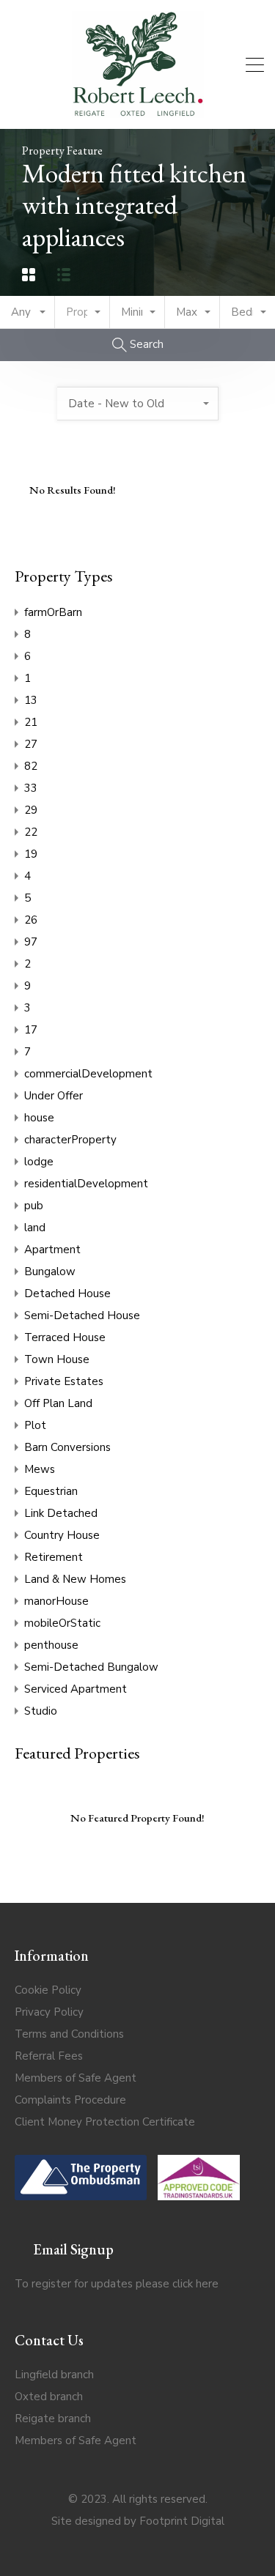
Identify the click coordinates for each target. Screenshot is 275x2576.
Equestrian (51, 1491)
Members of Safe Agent (76, 2078)
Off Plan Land (58, 1403)
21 (31, 722)
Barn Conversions (67, 1447)
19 (31, 854)
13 (31, 700)
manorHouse (56, 1601)
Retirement (54, 1557)
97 (31, 942)
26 (31, 920)
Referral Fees (49, 2056)
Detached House (67, 1293)
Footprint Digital (182, 2521)
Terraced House (65, 1337)
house (39, 1118)
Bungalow (50, 1272)
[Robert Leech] (138, 111)
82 (31, 766)
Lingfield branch (54, 2375)
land (35, 1228)
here (207, 2284)
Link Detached (61, 1513)
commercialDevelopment (88, 1074)
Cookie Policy (48, 1990)
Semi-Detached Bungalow (91, 1667)
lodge (39, 1162)
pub (34, 1206)
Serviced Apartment (76, 1689)
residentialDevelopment (86, 1184)
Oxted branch (49, 2397)
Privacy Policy (49, 2012)
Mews (40, 1469)
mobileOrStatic (62, 1623)
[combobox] (27, 312)
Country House (62, 1535)
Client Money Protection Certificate (105, 2122)
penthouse (51, 1645)
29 (31, 810)
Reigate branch (53, 2419)
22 (31, 832)
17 (31, 1030)
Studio (41, 1711)
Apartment (52, 1250)
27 (31, 744)
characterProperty (70, 1140)
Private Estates (64, 1381)
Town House (57, 1359)
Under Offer (54, 1096)
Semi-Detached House (82, 1315)
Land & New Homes (75, 1579)
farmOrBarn (53, 612)
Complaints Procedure (70, 2100)
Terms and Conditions (69, 2034)
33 (31, 788)
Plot (35, 1425)
